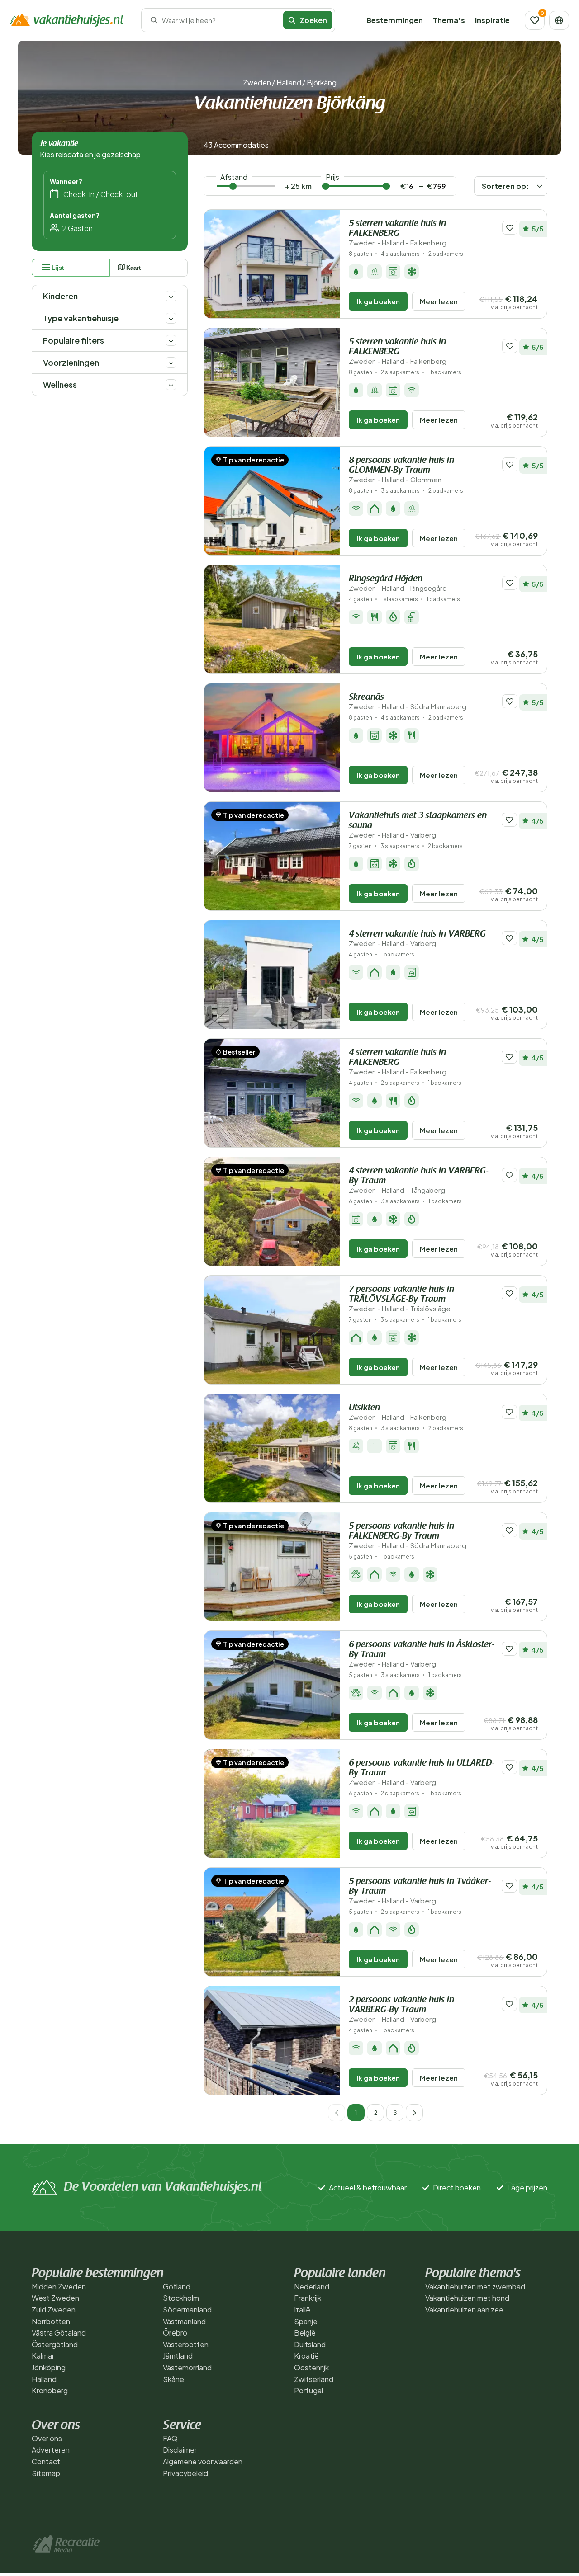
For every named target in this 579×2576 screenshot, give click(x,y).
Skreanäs (408, 702)
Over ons (47, 2438)
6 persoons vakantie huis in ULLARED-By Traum (422, 1773)
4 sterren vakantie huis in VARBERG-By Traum (419, 1180)
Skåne (173, 2379)
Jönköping (49, 2367)
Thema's (449, 20)
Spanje (306, 2321)
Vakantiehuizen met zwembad (475, 2286)
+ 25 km (298, 186)
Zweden (257, 82)
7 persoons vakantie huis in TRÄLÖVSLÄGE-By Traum (401, 1299)
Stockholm (181, 2298)
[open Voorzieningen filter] (171, 363)
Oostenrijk (311, 2367)
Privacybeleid (185, 2473)
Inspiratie (492, 20)
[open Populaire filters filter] (171, 340)
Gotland (177, 2286)
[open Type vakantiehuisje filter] (171, 318)
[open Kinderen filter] (171, 296)
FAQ (170, 2438)
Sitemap (46, 2473)
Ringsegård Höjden (398, 583)
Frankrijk (308, 2298)
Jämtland (178, 2356)
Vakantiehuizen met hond (467, 2298)
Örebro (175, 2333)
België (305, 2333)
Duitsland (310, 2344)
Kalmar (43, 2356)
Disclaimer (180, 2450)
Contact (46, 2461)
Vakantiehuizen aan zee (464, 2310)
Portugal (308, 2390)
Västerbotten (186, 2344)
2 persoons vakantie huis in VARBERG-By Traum (401, 2009)
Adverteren (51, 2450)
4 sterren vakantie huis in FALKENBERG (398, 1062)
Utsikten (398, 1412)
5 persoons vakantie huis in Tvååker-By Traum (420, 1891)
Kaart (133, 268)
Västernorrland (187, 2367)
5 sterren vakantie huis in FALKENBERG (398, 233)
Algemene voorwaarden (203, 2461)
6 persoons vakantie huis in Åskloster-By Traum (422, 1654)
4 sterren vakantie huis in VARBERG (417, 939)
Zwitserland (314, 2379)
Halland (289, 82)
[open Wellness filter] (171, 385)
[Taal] (559, 20)
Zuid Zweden (54, 2310)
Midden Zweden (59, 2286)
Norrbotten (51, 2321)
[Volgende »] (414, 2113)
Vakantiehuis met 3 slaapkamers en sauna (418, 825)
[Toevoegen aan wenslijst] (510, 228)
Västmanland (184, 2321)
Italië (302, 2310)
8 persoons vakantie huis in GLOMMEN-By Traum (401, 470)
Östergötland (55, 2344)
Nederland (312, 2286)
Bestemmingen (395, 20)
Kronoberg (50, 2390)
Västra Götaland (59, 2333)
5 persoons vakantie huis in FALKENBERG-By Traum (408, 1536)
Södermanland (187, 2310)
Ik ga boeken (378, 301)
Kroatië (306, 2356)
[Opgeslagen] (535, 20)
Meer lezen (439, 301)
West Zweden (55, 2298)
